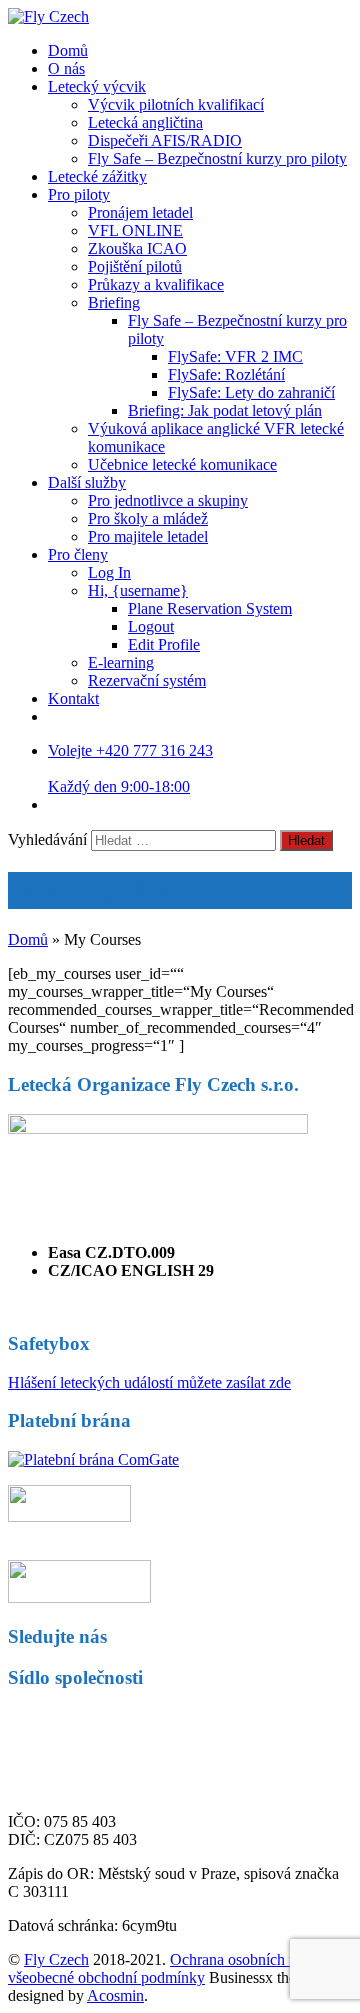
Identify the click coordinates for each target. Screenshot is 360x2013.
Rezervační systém (147, 680)
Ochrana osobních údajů (247, 1959)
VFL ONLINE (135, 230)
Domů (68, 50)
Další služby (87, 482)
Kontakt (73, 698)
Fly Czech (56, 1959)
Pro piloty (79, 194)
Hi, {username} (138, 590)
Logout (151, 626)
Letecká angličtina (145, 122)
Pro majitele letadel (148, 536)
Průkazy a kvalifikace (156, 284)
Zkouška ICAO (137, 248)
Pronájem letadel (140, 212)
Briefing (114, 302)
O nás (66, 68)
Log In (109, 572)
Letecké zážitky (97, 176)
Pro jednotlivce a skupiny (168, 500)
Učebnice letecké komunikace (182, 464)
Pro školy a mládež (148, 518)
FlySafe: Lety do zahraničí (251, 392)
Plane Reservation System (210, 608)
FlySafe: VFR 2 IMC (235, 356)
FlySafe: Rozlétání (226, 374)
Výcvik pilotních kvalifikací (176, 104)
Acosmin (115, 1995)
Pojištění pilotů (135, 266)
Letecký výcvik (97, 86)
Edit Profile (164, 644)
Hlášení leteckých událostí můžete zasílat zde (149, 1382)
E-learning (121, 662)
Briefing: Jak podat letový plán (225, 410)
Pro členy (78, 554)
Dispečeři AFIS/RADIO (165, 140)
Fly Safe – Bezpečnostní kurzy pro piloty (217, 158)
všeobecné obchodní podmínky (106, 1977)
